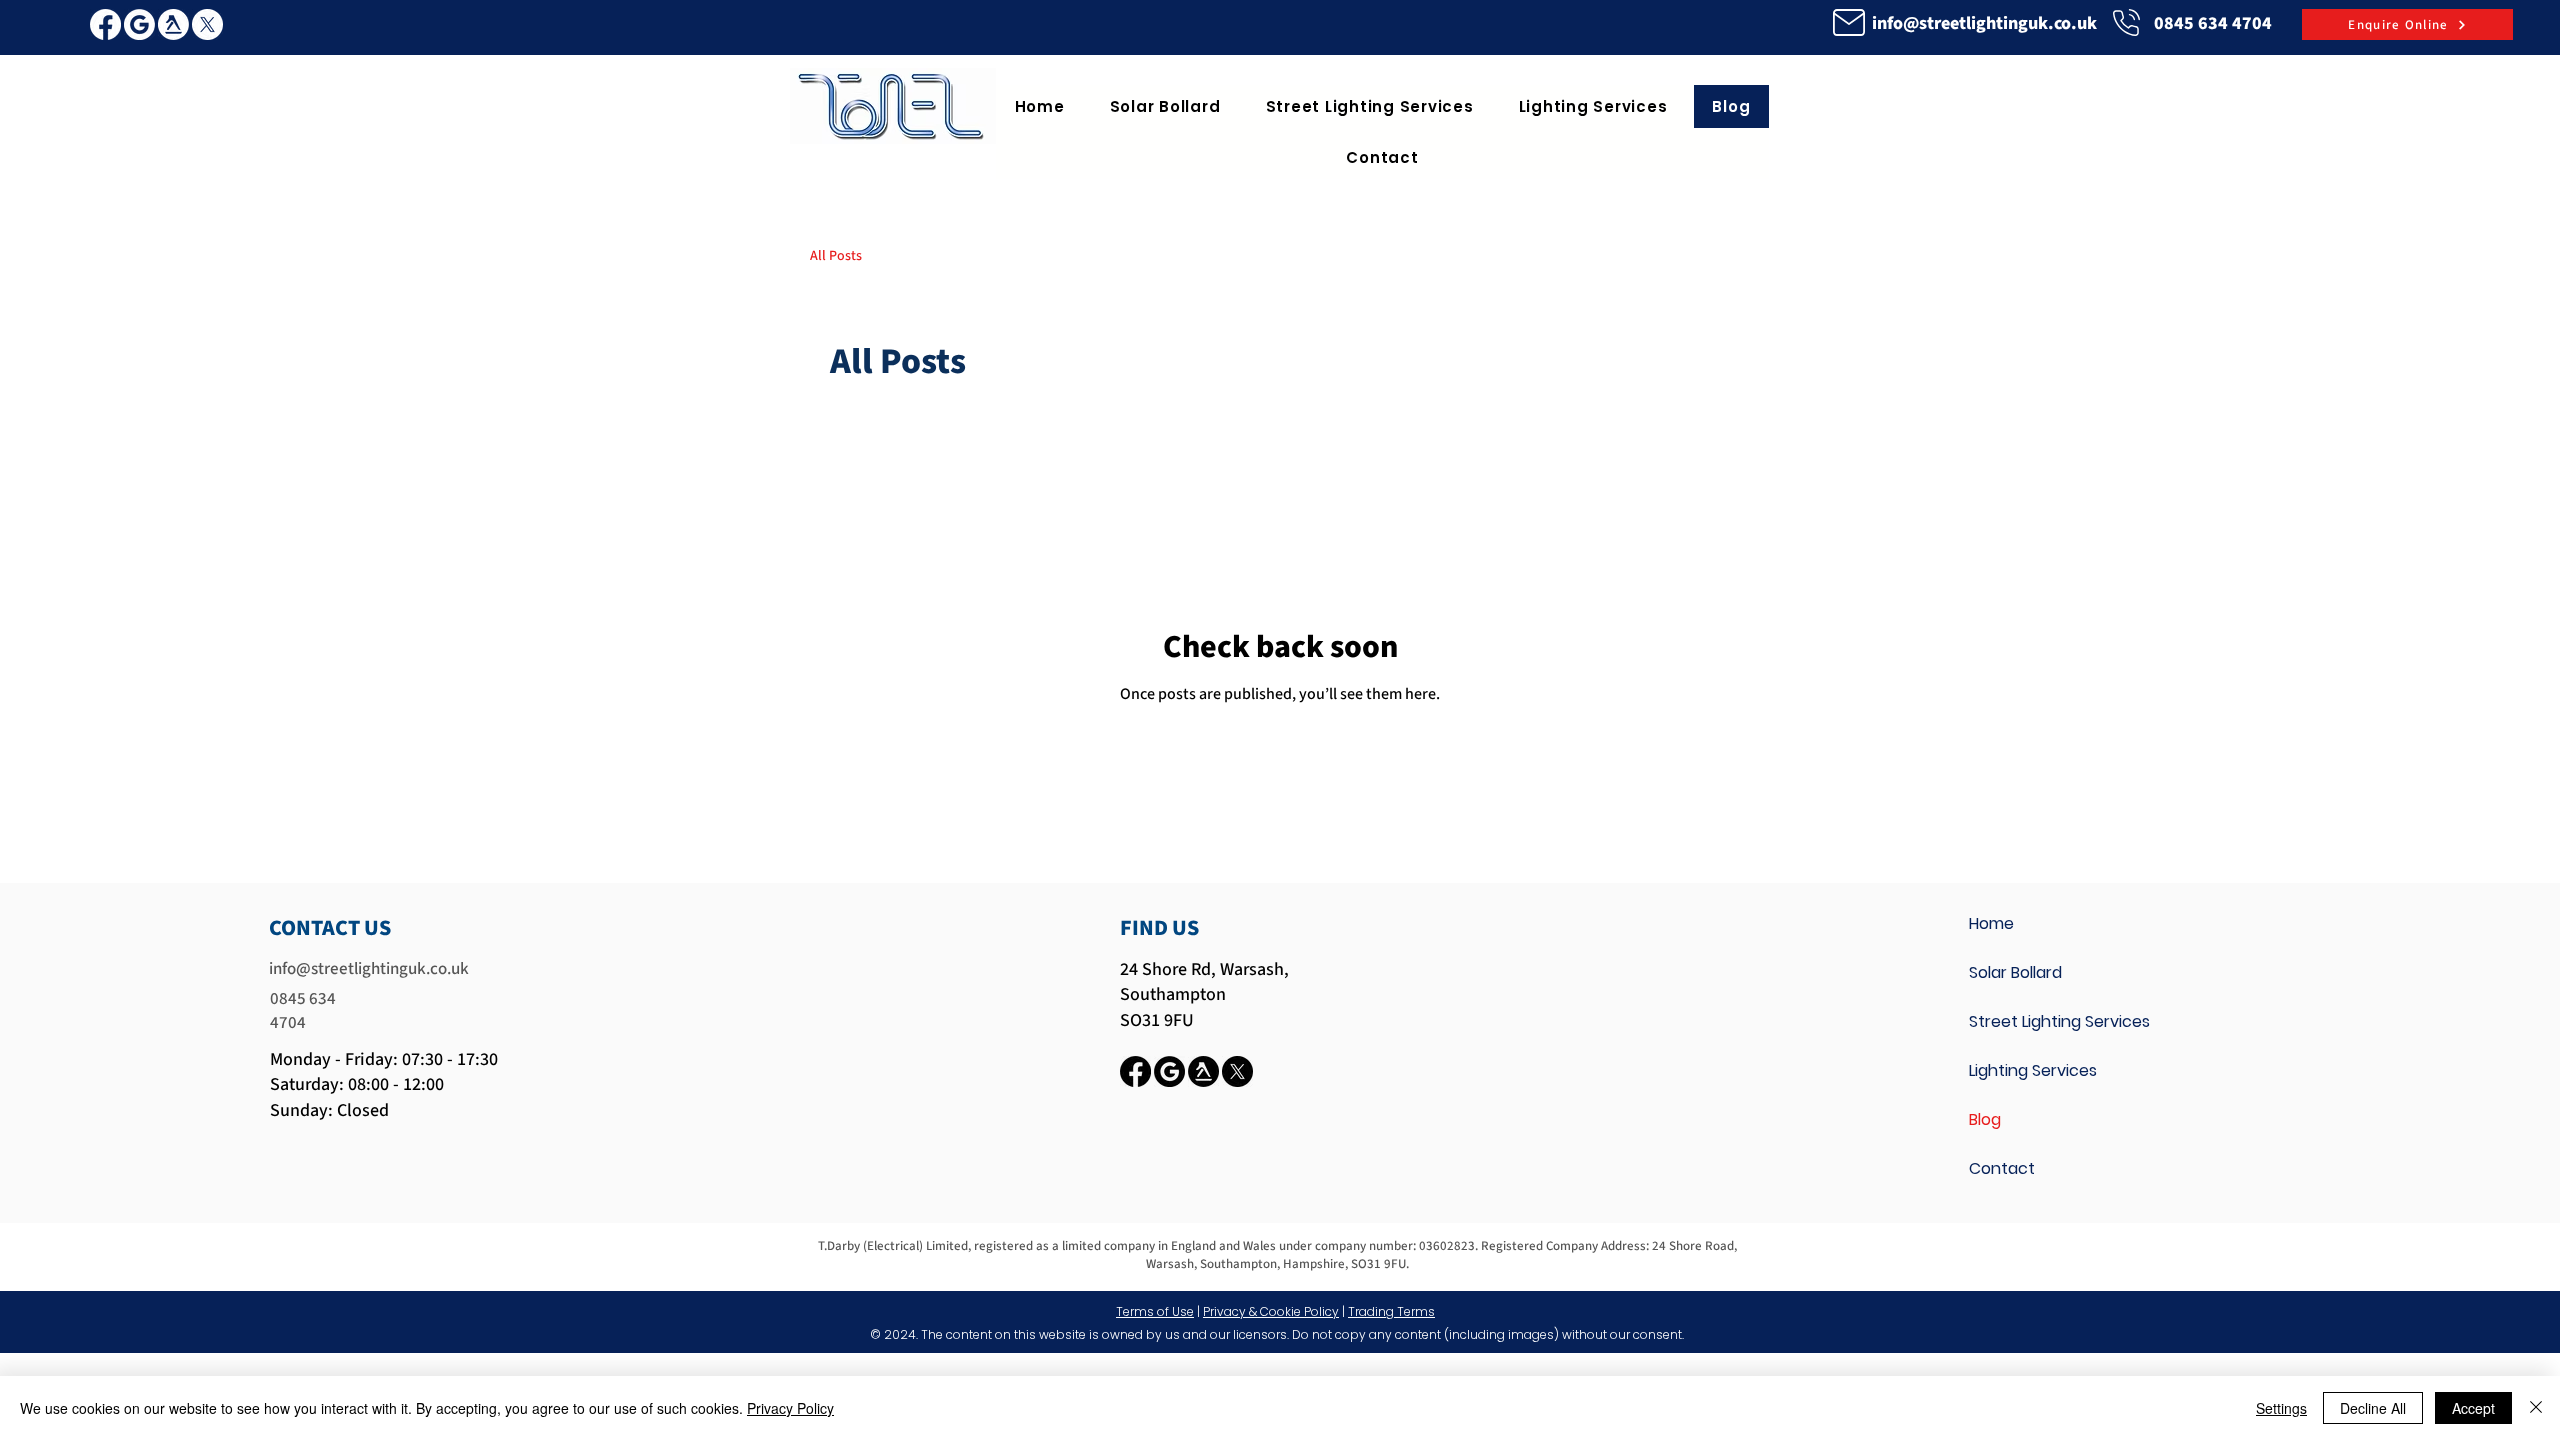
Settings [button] (2281, 1408)
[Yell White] (173, 24)
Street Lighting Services (2059, 1021)
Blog (1985, 1119)
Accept (2473, 1408)
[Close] (2536, 1408)
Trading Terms (1391, 1311)
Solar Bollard (2015, 972)
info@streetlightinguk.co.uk (1984, 23)
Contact (2002, 1168)
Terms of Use (1155, 1311)
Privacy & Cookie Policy (1271, 1311)
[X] (207, 24)
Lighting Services (2033, 1070)
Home (1991, 923)
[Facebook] (105, 24)
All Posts (836, 256)
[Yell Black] (1203, 1071)
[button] (1369, 106)
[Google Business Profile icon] (1169, 1071)
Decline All (2373, 1408)
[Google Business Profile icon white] (139, 24)
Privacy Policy (790, 1408)
